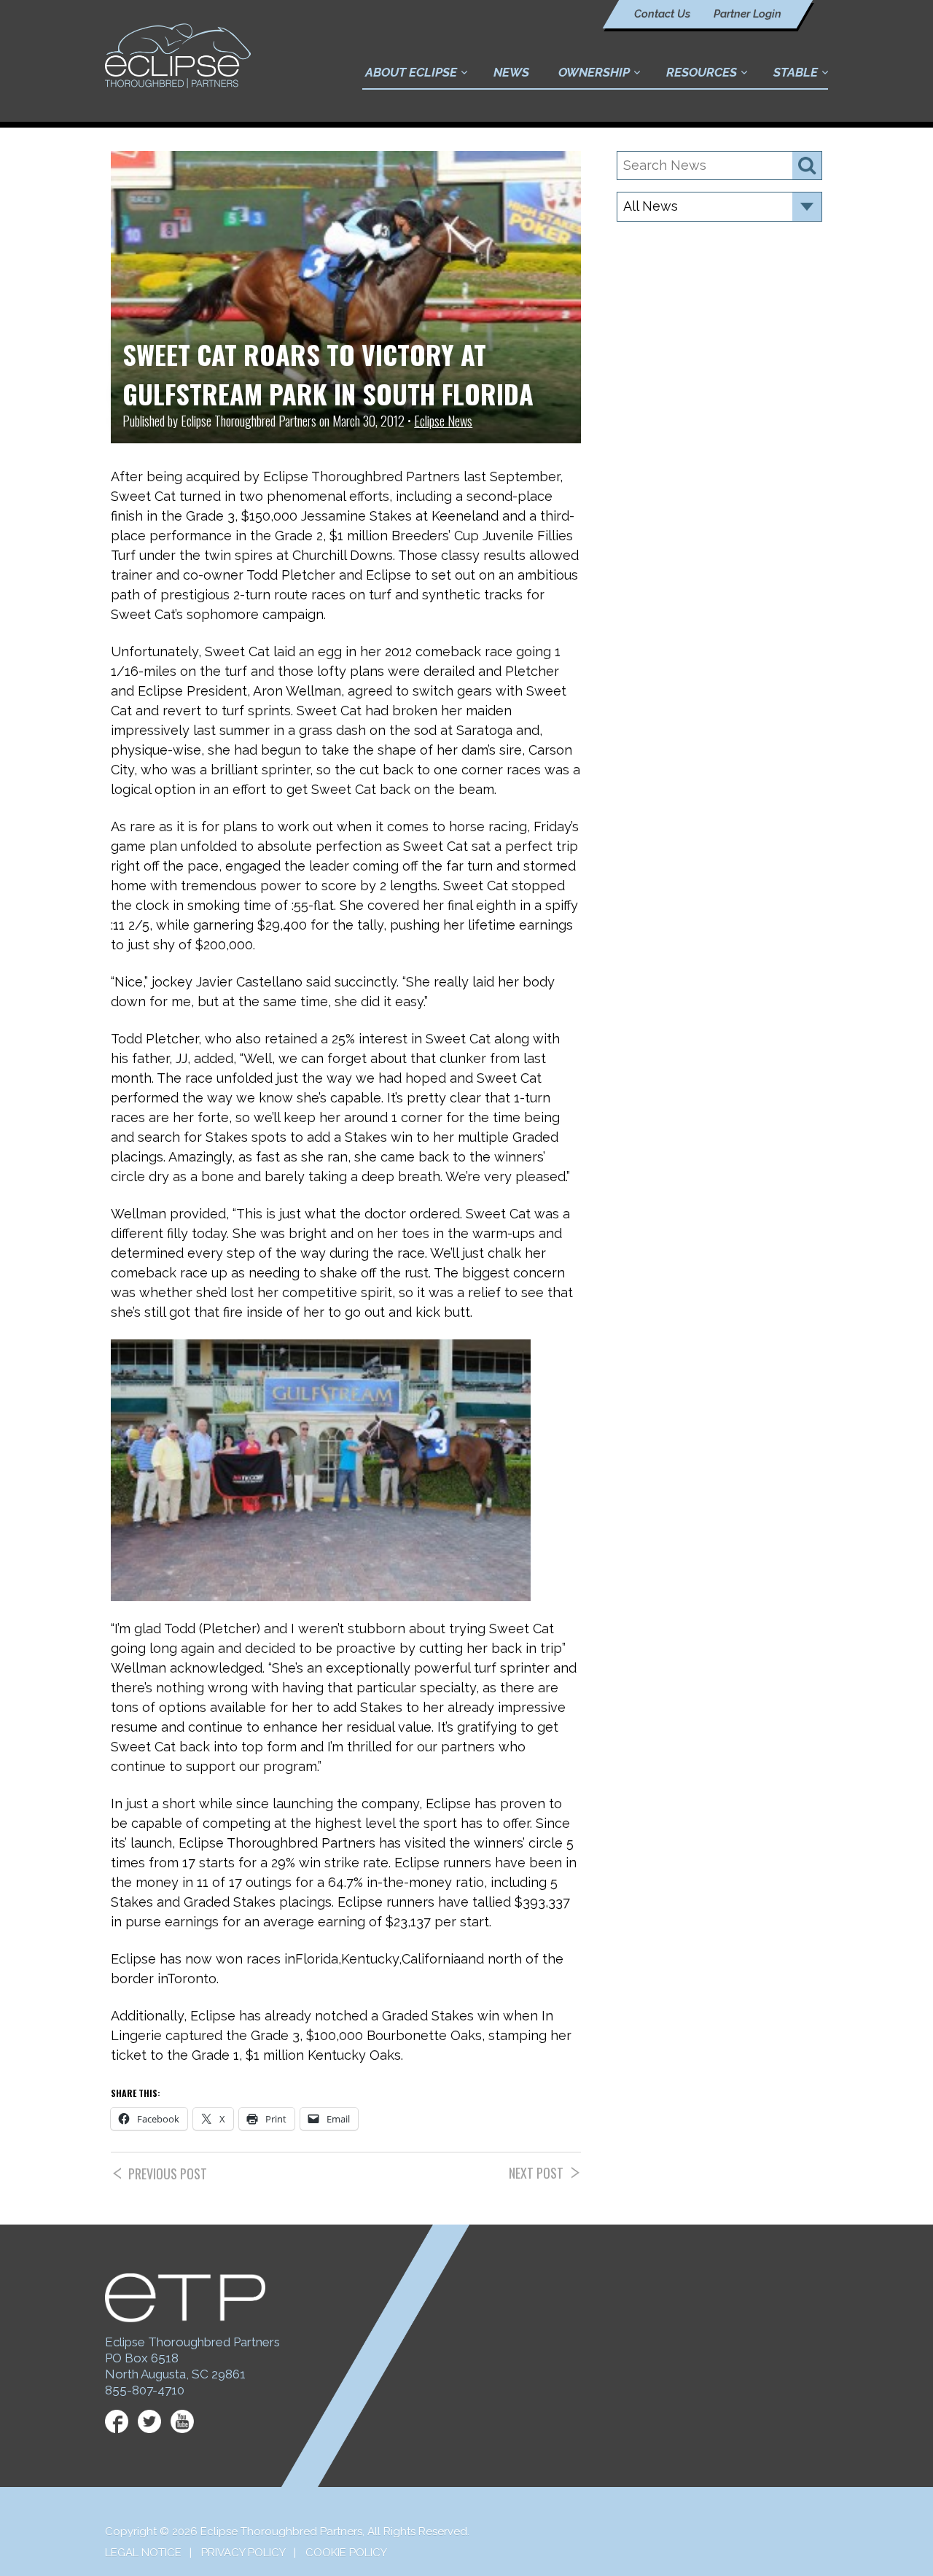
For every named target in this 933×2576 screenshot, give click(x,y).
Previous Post (168, 2174)
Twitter (149, 2421)
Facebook (117, 2421)
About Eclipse (411, 72)
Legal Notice (143, 2553)
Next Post (536, 2173)
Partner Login (747, 14)
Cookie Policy (346, 2553)
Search (807, 166)
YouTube (182, 2421)
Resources (702, 72)
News (511, 72)
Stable (796, 72)
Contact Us (662, 14)
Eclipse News (443, 421)
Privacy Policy (243, 2553)
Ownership (594, 72)
